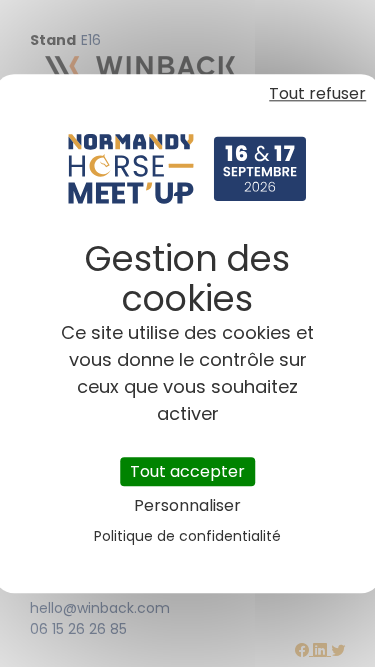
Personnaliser (187, 505)
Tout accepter (187, 471)
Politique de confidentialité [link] (187, 536)
